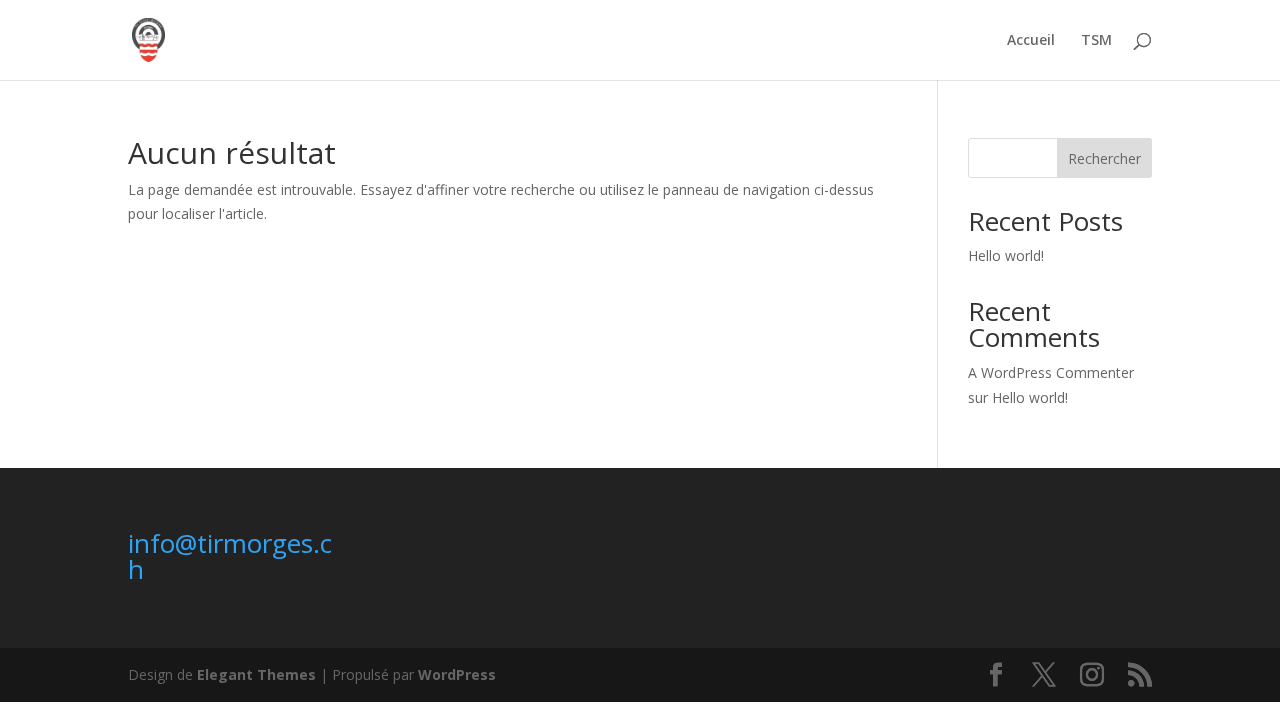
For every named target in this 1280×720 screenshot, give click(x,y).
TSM (1096, 41)
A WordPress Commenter (1051, 372)
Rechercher (1104, 158)
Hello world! (1006, 255)
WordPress (457, 674)
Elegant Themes (256, 674)
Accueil (1031, 41)
